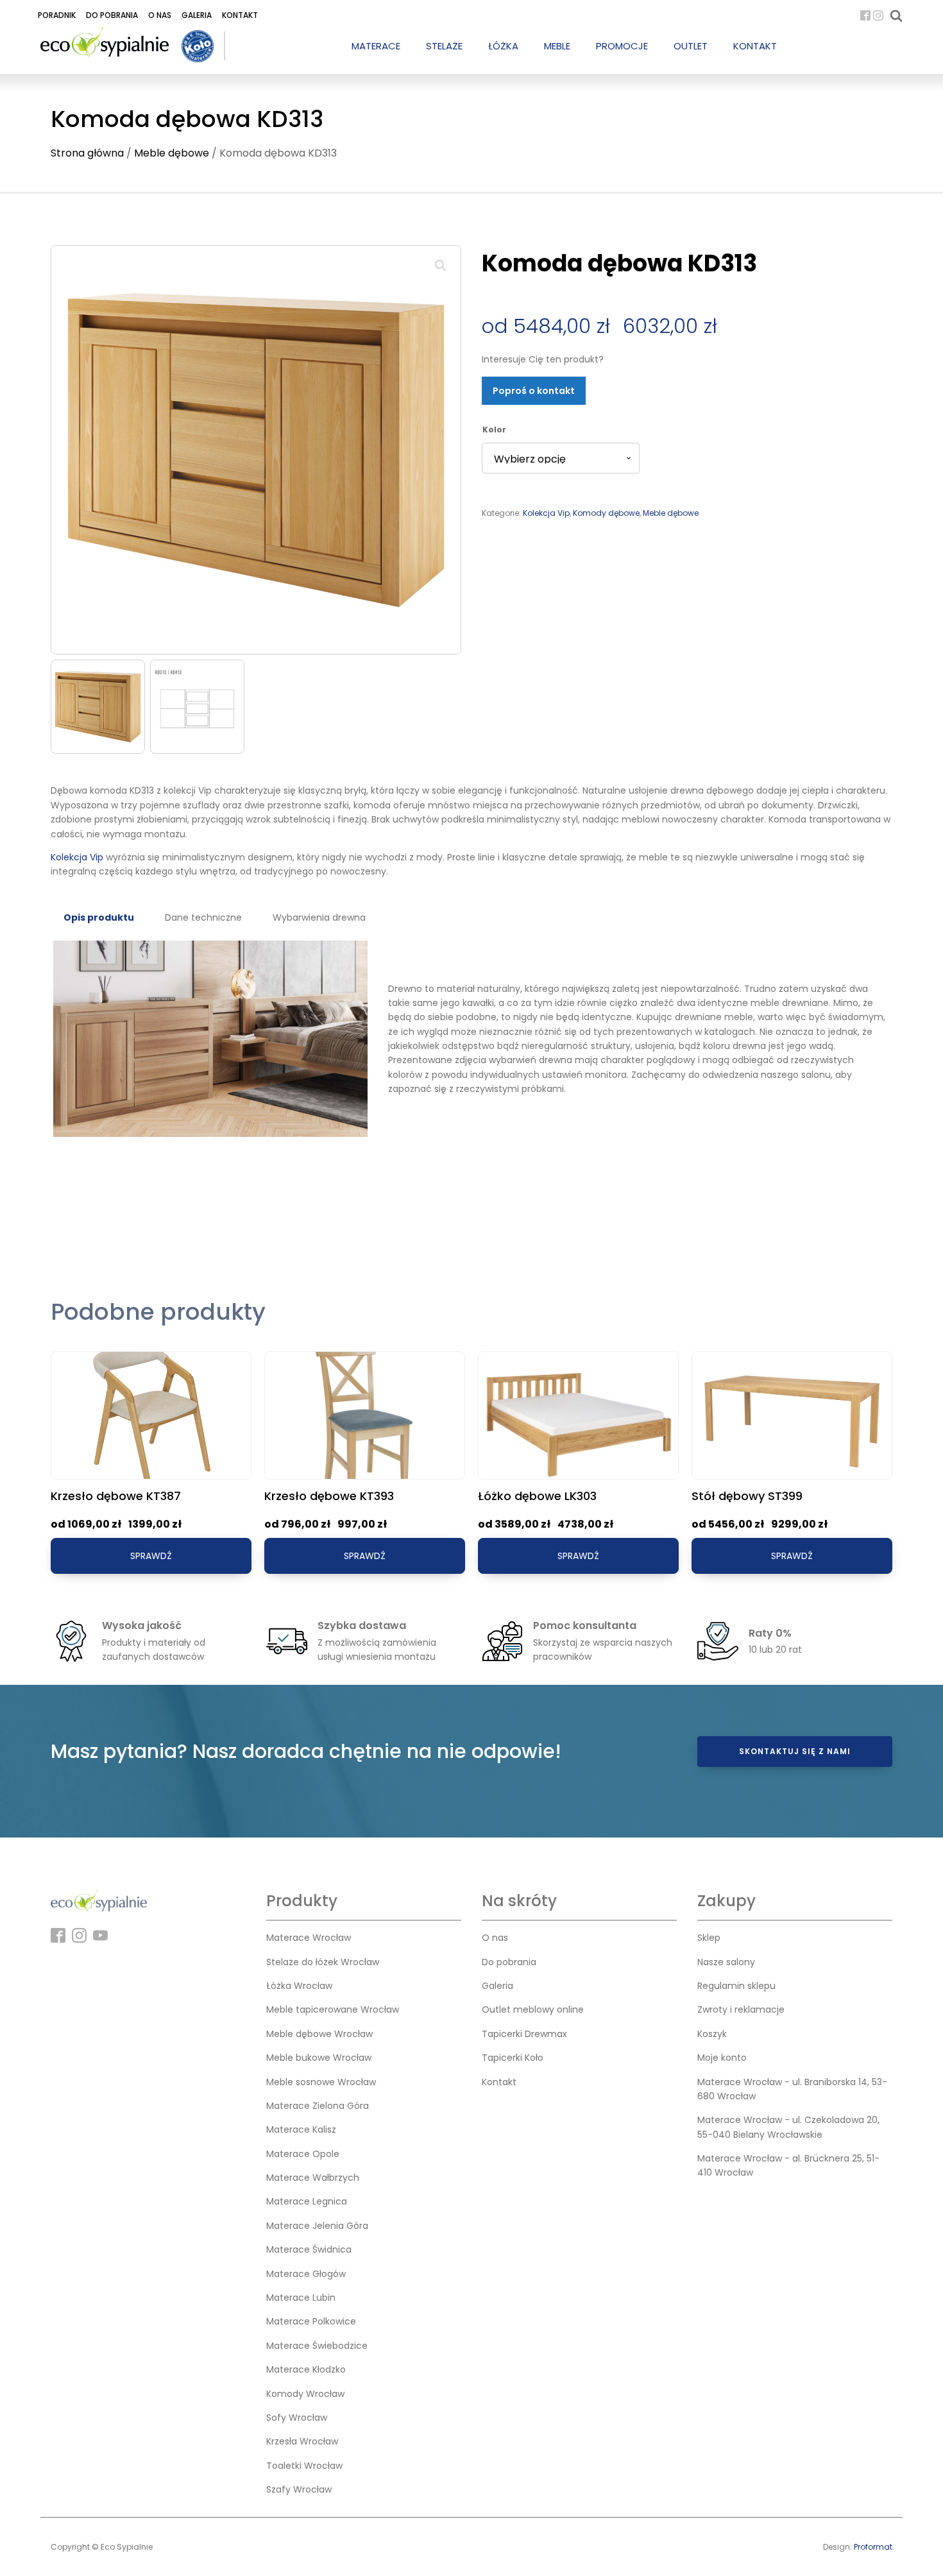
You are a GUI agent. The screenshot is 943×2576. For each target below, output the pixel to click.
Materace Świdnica (309, 2249)
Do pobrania (112, 15)
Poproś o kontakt (534, 391)
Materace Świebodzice (317, 2346)
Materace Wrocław (309, 1938)
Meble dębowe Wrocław (319, 2034)
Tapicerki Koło (513, 2058)
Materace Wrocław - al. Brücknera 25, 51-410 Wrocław (788, 2165)
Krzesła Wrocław (302, 2441)
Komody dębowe (606, 513)
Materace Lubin (301, 2298)
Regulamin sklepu (736, 1986)
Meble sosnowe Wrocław (321, 2082)
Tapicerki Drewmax (524, 2034)
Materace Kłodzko (306, 2369)
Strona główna (87, 153)
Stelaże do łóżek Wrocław (323, 1962)
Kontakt (240, 15)
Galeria (197, 15)
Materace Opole (303, 2154)
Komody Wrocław (305, 2394)
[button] (441, 266)
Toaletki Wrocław (304, 2466)
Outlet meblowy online (533, 2009)
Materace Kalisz (301, 2129)
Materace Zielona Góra (318, 2106)
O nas (160, 15)
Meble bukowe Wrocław (319, 2058)
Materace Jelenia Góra (317, 2226)
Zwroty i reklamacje (741, 2009)
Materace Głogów (306, 2274)
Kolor (494, 430)
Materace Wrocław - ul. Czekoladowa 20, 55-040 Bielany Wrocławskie (788, 2127)
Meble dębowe (172, 153)
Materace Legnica (307, 2201)
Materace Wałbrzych (313, 2178)
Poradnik (57, 15)
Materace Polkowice (311, 2321)
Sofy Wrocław (297, 2418)
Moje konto (722, 2058)
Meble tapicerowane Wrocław (333, 2009)
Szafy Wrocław (299, 2489)
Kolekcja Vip (546, 513)
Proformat (873, 2547)
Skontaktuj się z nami (795, 1751)
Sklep (709, 1938)
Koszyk (712, 2034)
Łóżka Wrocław (299, 1986)
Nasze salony (726, 1962)
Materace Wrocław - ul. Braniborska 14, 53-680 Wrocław (792, 2089)
